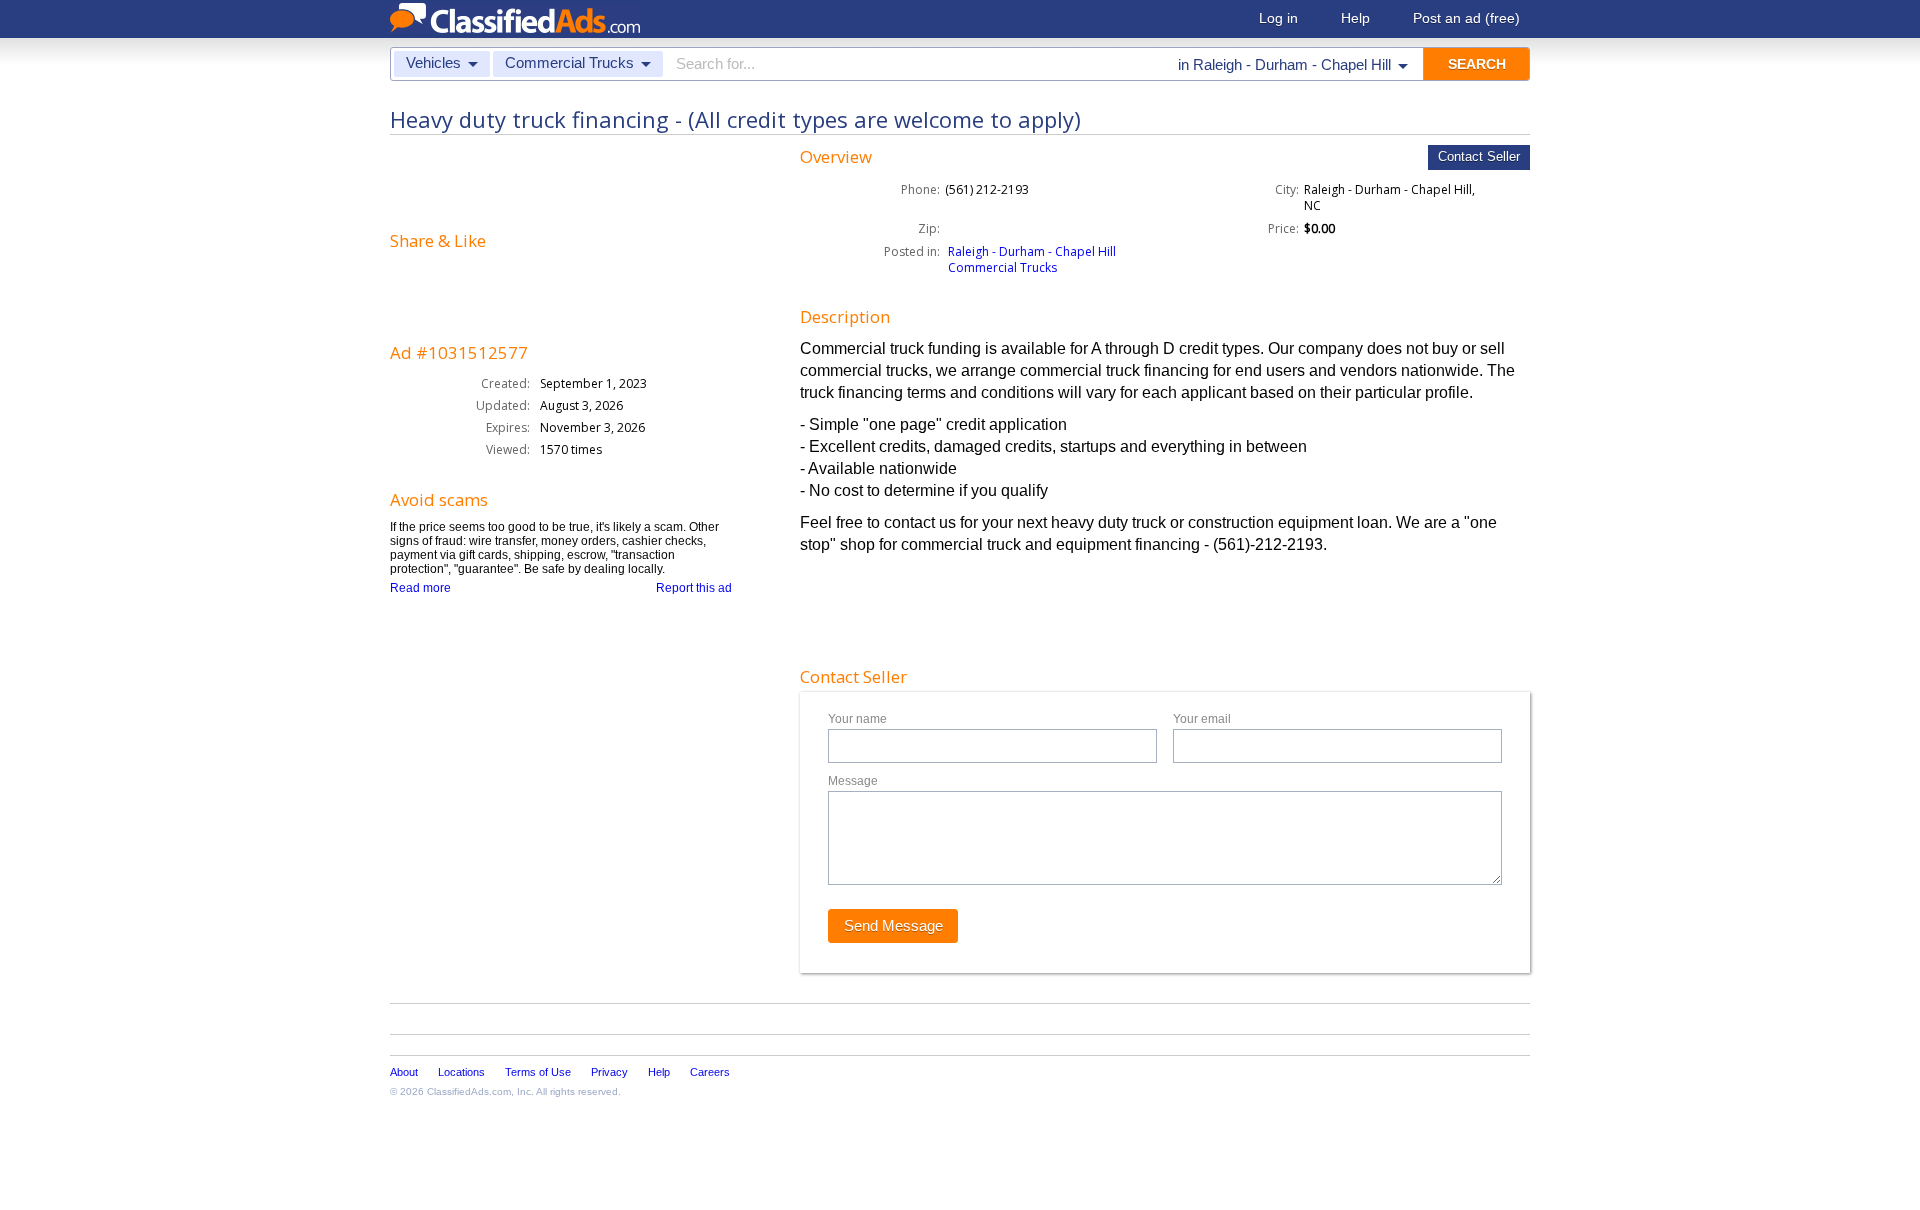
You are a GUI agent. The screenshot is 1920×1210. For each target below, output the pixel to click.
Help (1355, 18)
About (404, 1072)
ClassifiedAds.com (469, 1091)
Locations (461, 1072)
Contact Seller (1479, 156)
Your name (857, 719)
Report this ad (694, 588)
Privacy (609, 1072)
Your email (1202, 719)
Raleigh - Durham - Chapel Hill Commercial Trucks (1032, 259)
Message (853, 781)
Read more (420, 588)
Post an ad (1466, 18)
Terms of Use (538, 1072)
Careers (710, 1072)
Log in (1278, 18)
